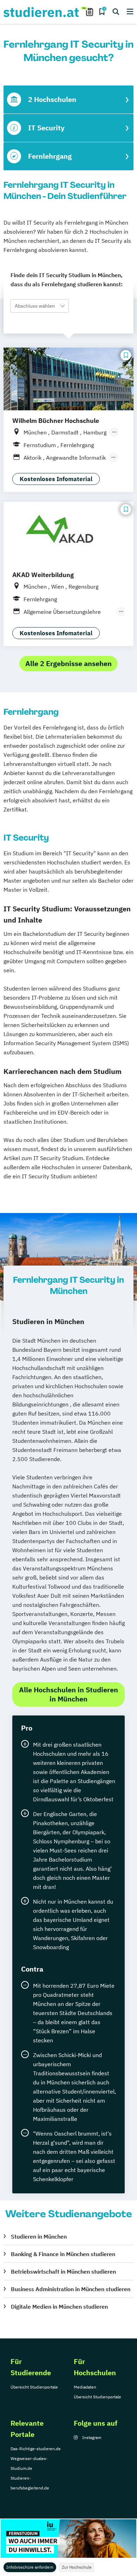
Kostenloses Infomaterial (56, 479)
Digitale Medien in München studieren (59, 2307)
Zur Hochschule (77, 2567)
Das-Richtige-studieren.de (36, 2449)
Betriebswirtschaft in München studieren (63, 2272)
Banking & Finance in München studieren (63, 2254)
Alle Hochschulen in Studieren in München (68, 1694)
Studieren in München (39, 2236)
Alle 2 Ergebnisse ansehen (68, 663)
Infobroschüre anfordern (30, 2567)
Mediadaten (85, 2387)
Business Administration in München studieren (71, 2289)
